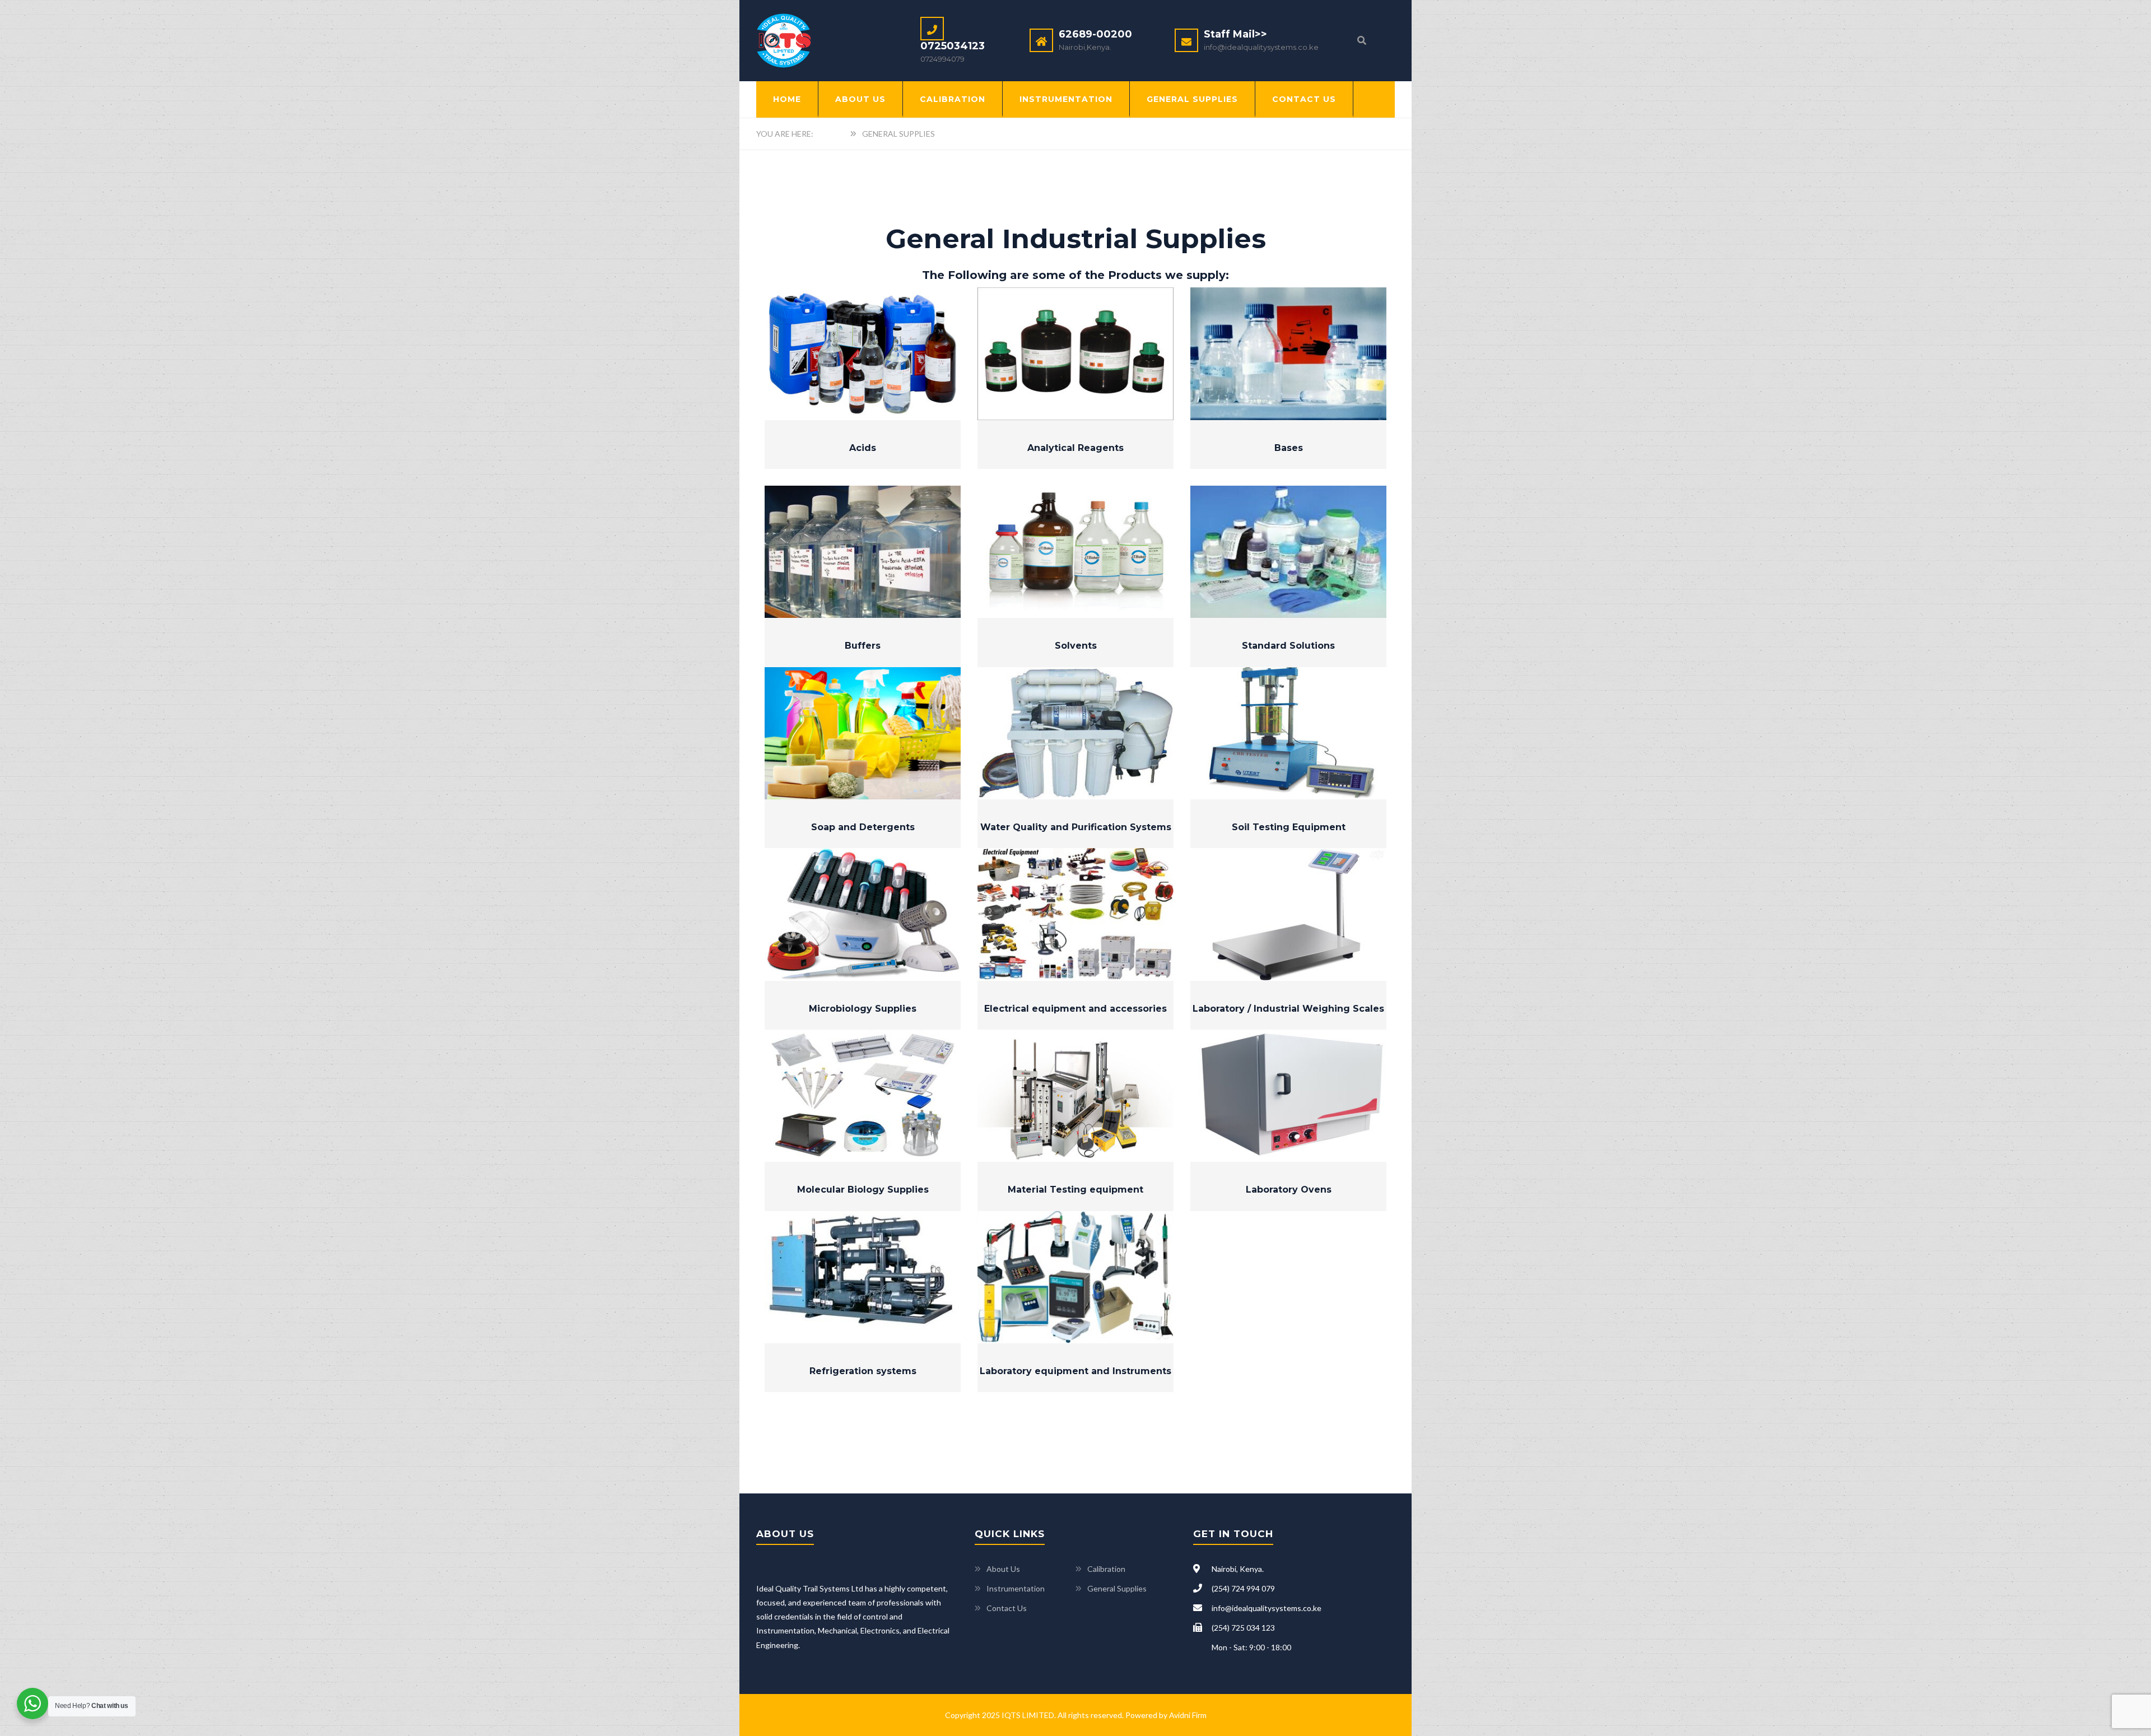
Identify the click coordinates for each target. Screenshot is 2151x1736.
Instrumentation (1066, 99)
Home (787, 99)
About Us (860, 99)
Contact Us (1304, 99)
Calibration (953, 99)
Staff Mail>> (1235, 34)
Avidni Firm (1188, 1715)
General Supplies (1192, 99)
